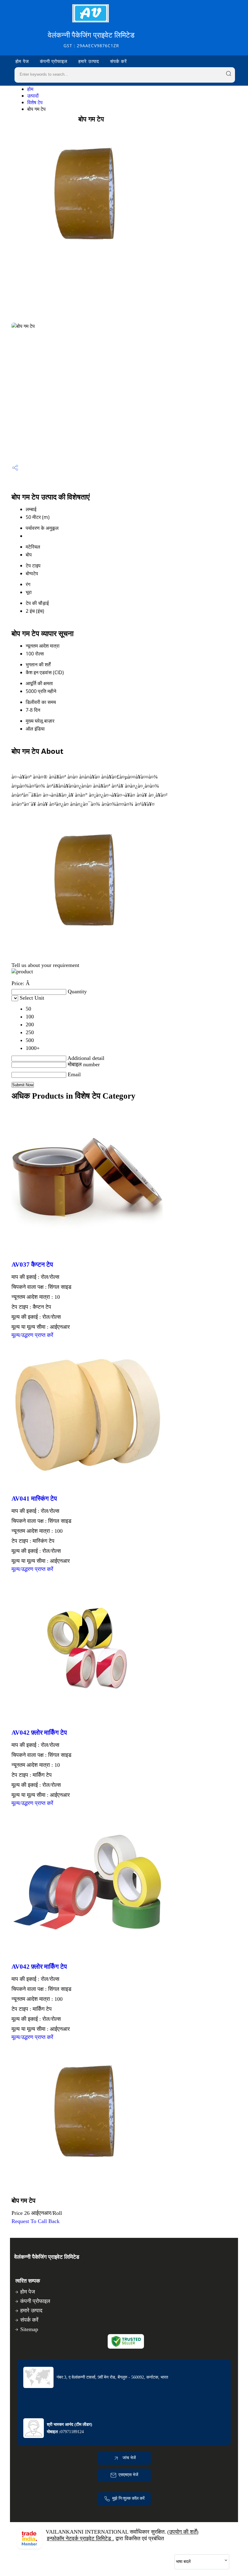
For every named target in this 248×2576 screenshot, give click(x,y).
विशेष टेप (35, 102)
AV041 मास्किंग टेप (34, 1499)
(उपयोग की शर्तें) (183, 2532)
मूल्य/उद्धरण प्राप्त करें (32, 1335)
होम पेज (22, 61)
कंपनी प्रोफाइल (54, 61)
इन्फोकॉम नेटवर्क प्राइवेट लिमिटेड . (80, 2538)
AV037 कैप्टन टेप (32, 1265)
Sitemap (29, 2329)
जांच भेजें (129, 2458)
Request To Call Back (36, 2221)
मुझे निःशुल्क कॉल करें (128, 2498)
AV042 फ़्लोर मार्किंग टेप (39, 1733)
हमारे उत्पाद (89, 61)
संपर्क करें (119, 61)
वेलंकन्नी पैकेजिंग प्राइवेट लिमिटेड (91, 39)
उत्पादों (33, 96)
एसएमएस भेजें (128, 2475)
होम (30, 89)
